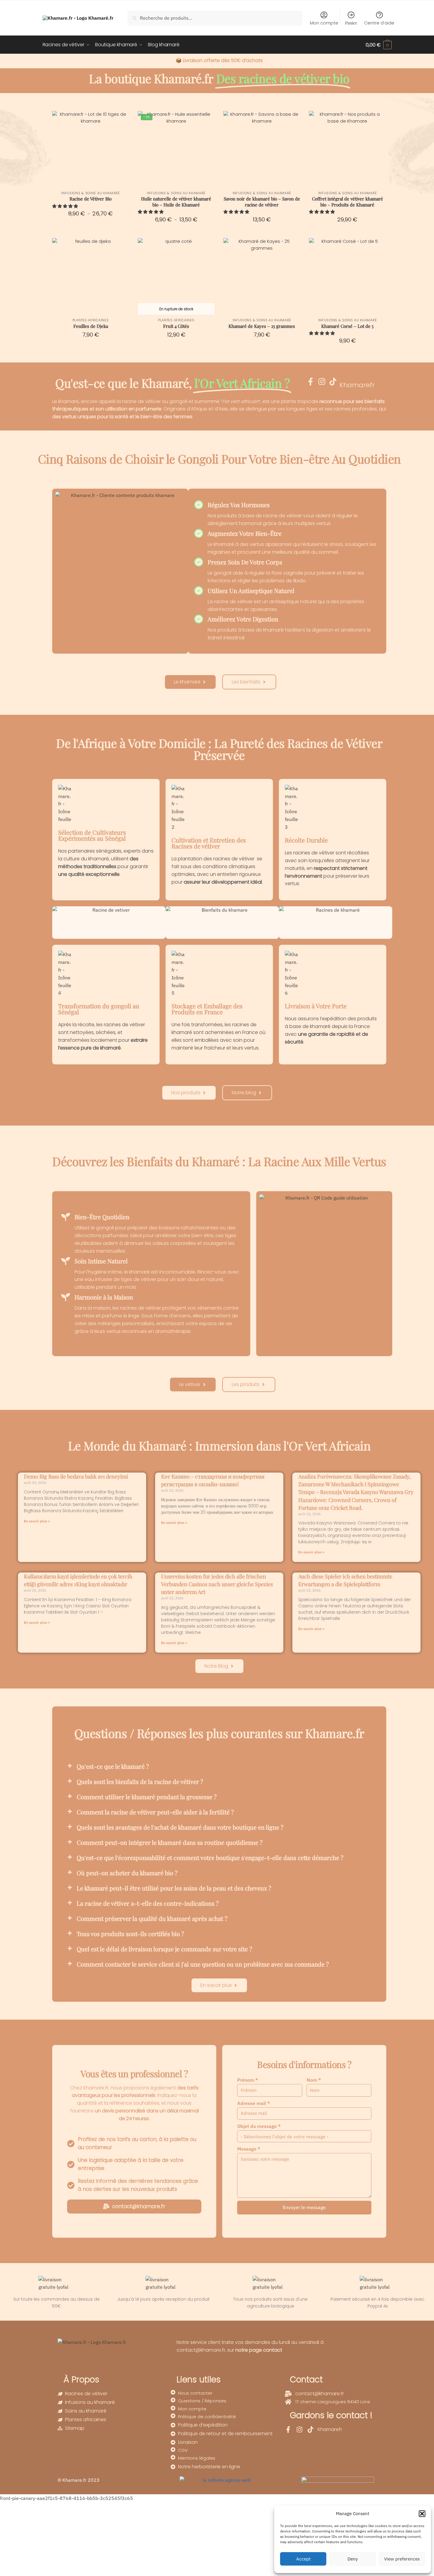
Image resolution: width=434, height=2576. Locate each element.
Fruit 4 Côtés (176, 326)
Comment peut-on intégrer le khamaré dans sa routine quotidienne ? (170, 1842)
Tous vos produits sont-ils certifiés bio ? (130, 1934)
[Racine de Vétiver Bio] (91, 149)
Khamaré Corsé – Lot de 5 (347, 326)
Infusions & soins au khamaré (91, 193)
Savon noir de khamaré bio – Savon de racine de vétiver (262, 202)
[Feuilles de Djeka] (91, 276)
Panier (351, 23)
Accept (303, 2559)
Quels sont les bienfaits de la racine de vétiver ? (140, 1781)
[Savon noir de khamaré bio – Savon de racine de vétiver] (262, 149)
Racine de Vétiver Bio (91, 199)
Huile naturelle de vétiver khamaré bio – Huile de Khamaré (176, 202)
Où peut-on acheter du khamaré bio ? (127, 1873)
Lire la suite (176, 353)
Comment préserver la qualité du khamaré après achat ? (152, 1918)
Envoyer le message (304, 2207)
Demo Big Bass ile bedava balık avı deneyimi (76, 1476)
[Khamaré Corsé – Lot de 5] (347, 276)
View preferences (402, 2559)
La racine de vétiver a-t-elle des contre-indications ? (148, 1903)
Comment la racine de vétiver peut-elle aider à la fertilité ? (155, 1812)
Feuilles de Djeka (91, 326)
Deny (353, 2559)
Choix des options (91, 232)
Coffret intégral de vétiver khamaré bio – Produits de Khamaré (347, 202)
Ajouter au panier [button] (262, 232)
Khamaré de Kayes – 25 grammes (262, 326)
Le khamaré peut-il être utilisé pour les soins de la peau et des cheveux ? (174, 1888)
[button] (422, 2514)
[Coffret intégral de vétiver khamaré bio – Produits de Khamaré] (347, 149)
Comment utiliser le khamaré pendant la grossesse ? (147, 1797)
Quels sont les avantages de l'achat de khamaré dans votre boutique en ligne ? (180, 1827)
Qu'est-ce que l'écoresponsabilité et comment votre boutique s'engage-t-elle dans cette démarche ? (210, 1857)
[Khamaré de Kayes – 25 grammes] (262, 276)
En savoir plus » (37, 1521)
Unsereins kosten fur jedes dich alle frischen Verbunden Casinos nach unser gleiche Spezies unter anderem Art (217, 1584)
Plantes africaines (91, 320)
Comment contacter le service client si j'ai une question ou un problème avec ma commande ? (203, 1964)
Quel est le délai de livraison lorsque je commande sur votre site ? (164, 1949)
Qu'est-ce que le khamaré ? (113, 1766)
